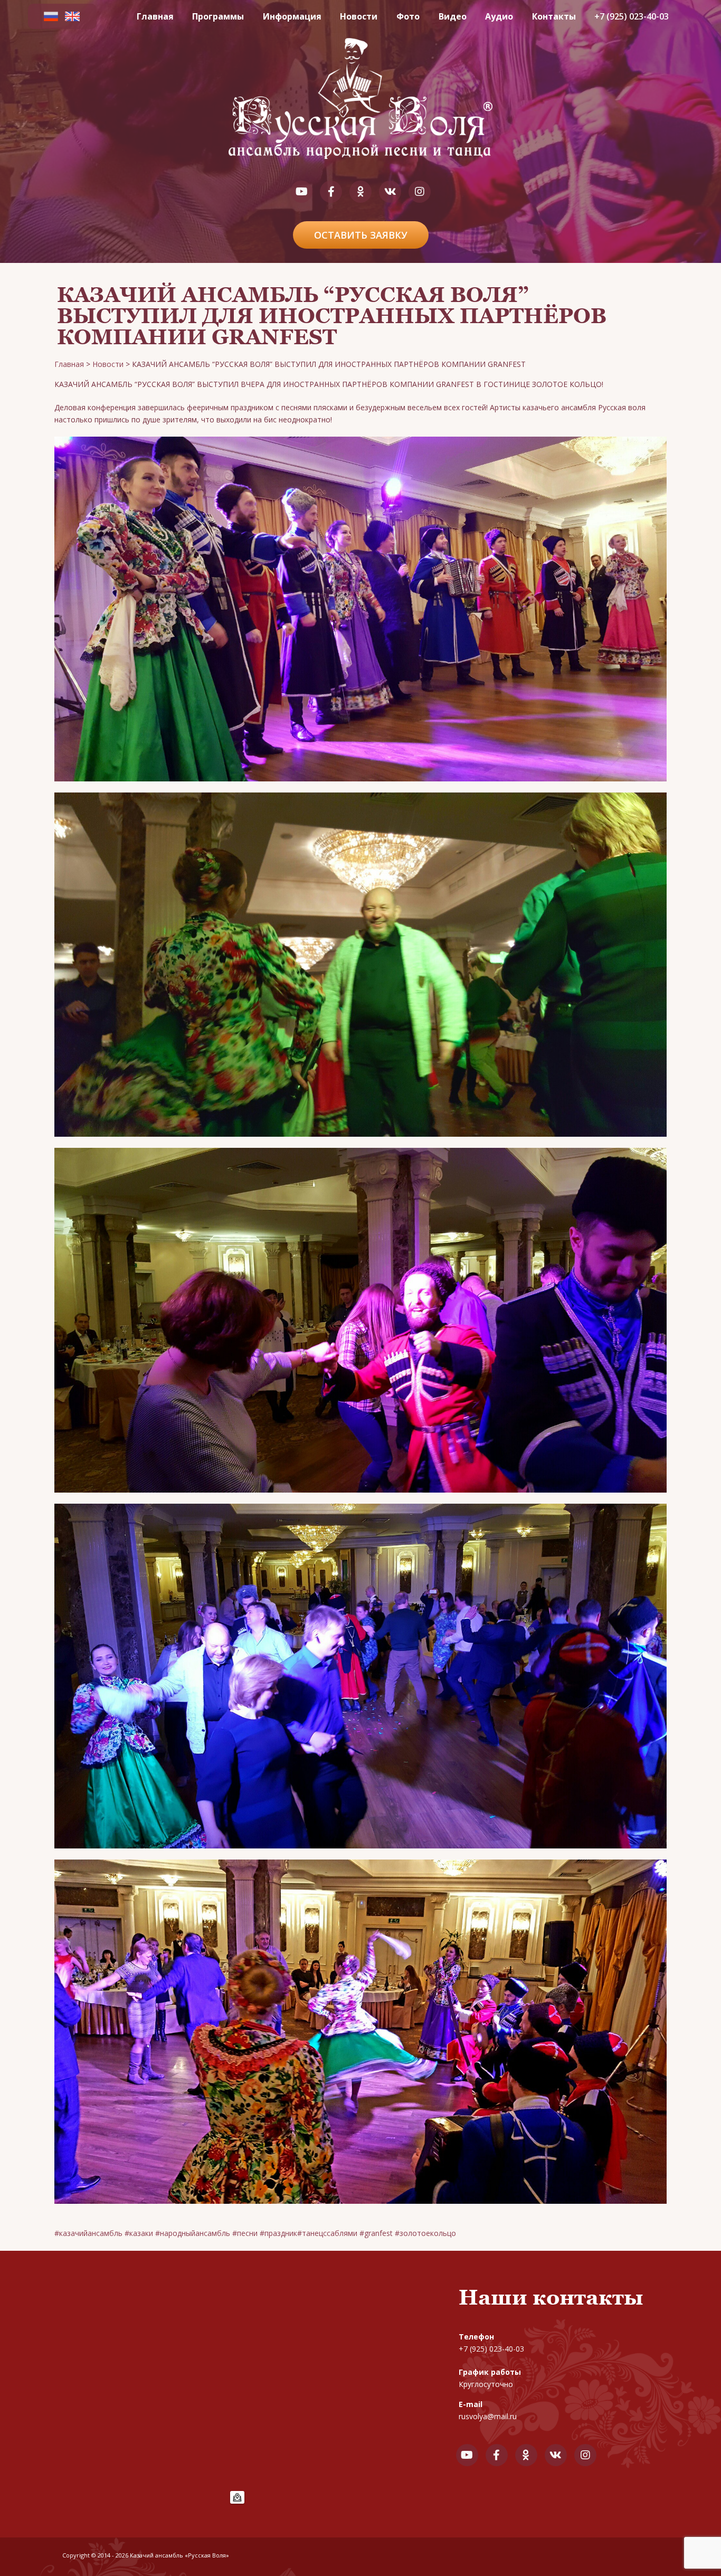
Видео (453, 16)
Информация (292, 16)
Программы (218, 16)
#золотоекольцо (425, 2233)
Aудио (499, 16)
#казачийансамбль (88, 2233)
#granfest (376, 2233)
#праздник (278, 2233)
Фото (408, 16)
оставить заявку (361, 235)
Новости (359, 16)
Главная (155, 16)
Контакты (554, 16)
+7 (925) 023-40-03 (632, 16)
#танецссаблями (327, 2233)
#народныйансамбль (193, 2233)
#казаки (139, 2233)
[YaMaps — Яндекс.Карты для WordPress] (237, 2497)
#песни (245, 2233)
